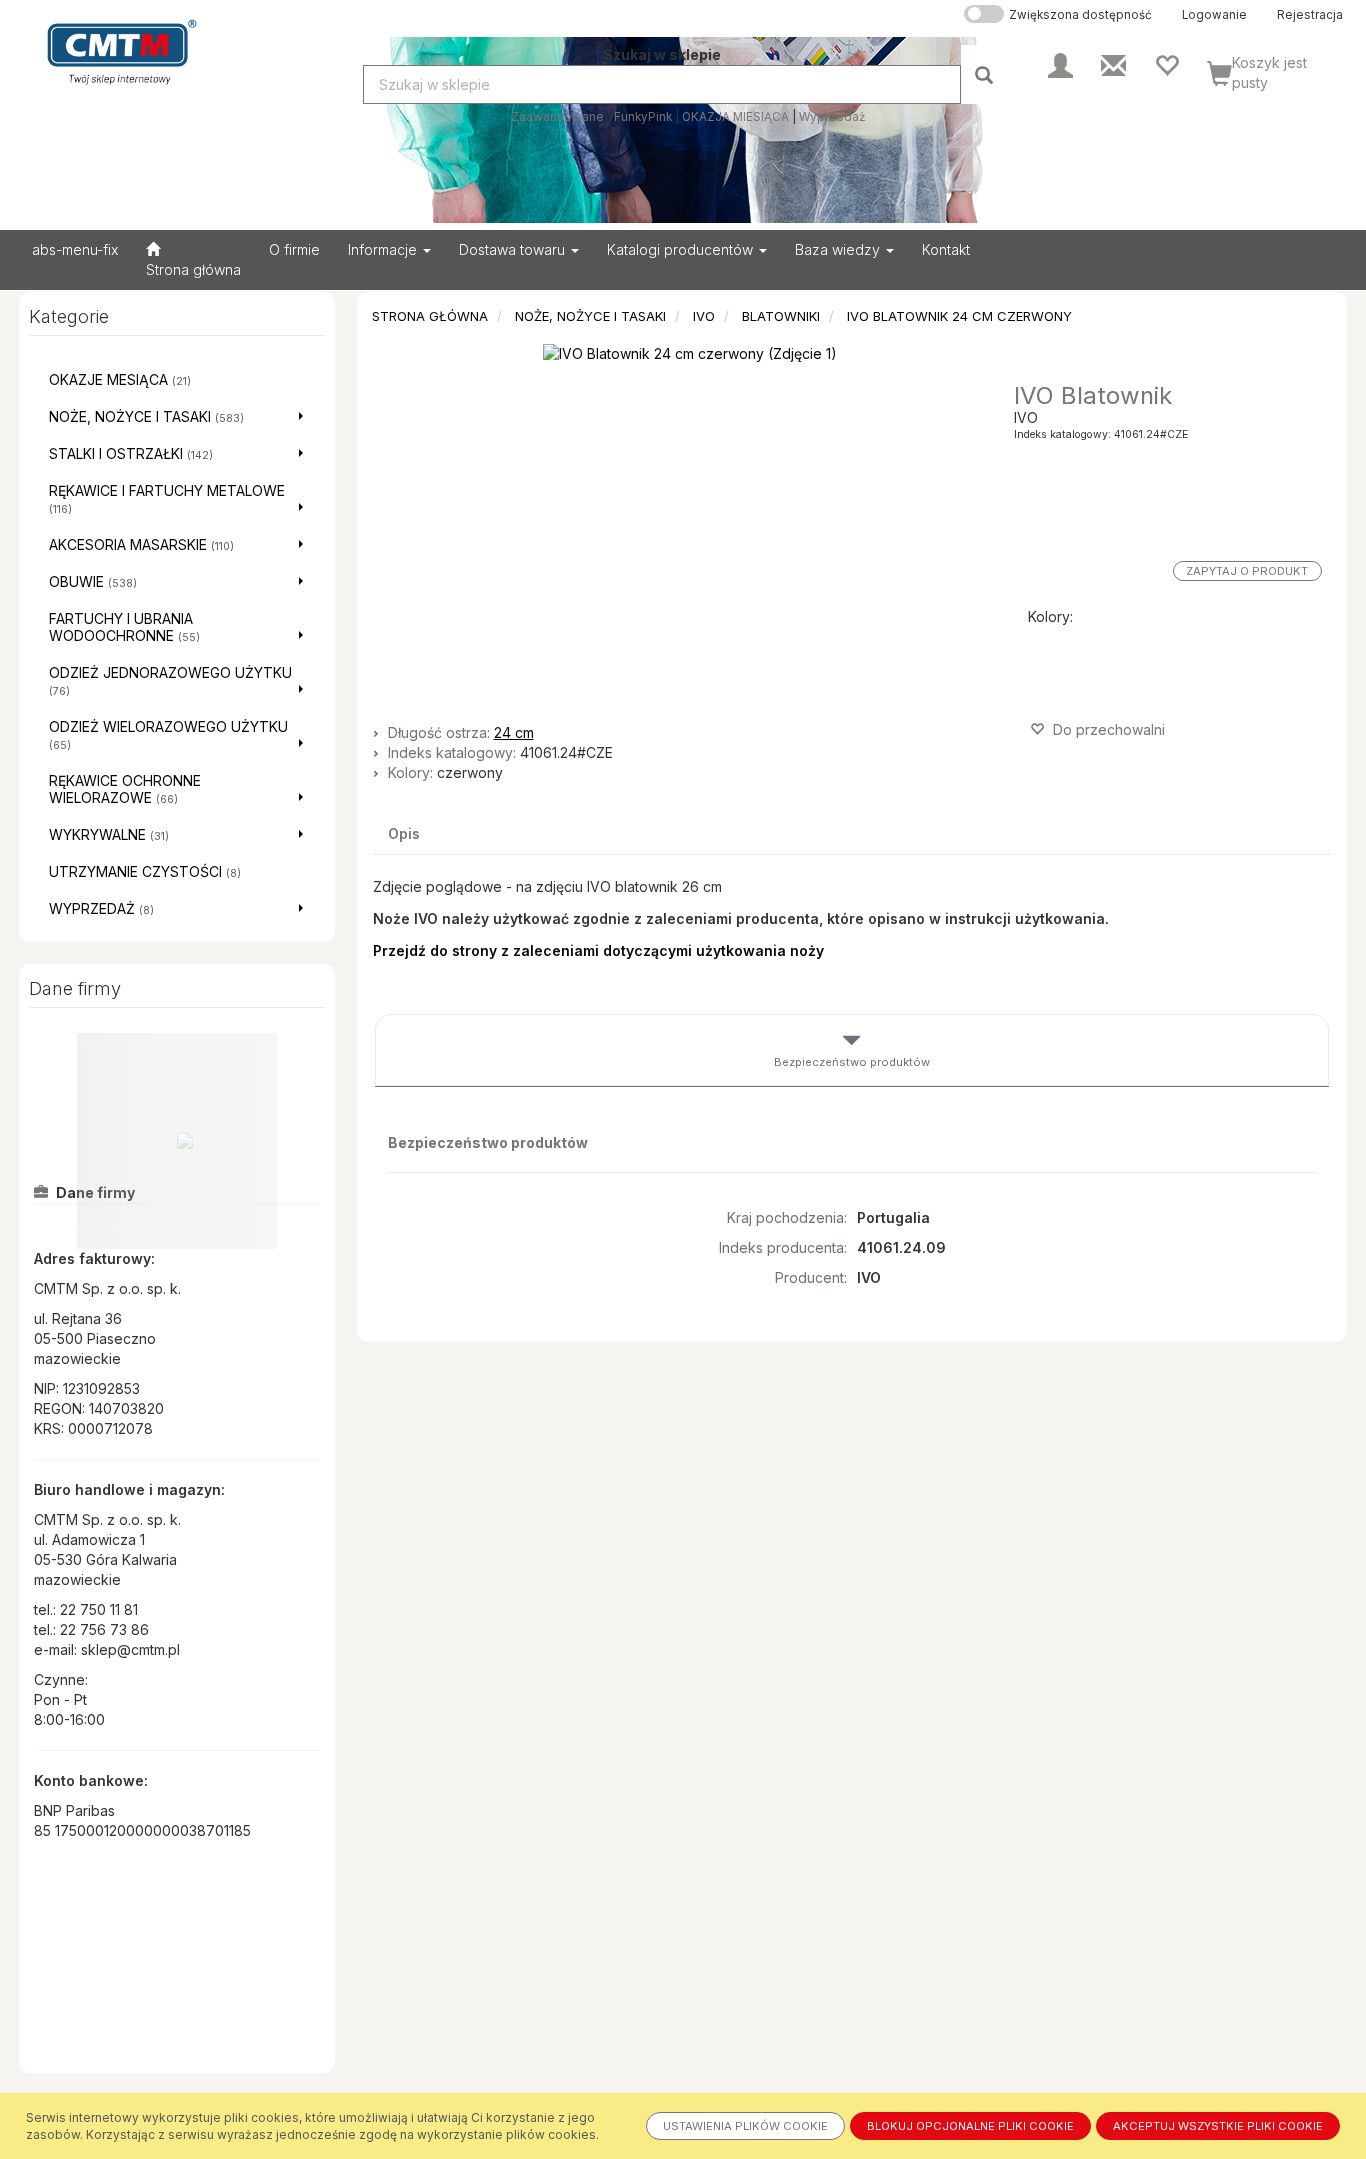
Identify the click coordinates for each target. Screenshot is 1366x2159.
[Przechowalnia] (1166, 64)
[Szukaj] (986, 74)
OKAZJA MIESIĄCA (735, 117)
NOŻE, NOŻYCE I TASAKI (590, 316)
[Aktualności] (1113, 64)
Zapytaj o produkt (1247, 571)
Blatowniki (781, 316)
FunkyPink (643, 117)
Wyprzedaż (832, 117)
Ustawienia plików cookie (745, 2126)
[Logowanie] (1060, 64)
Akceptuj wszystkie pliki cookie (1218, 2126)
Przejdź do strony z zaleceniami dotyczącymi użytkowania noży (598, 950)
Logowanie (1214, 15)
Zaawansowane (557, 117)
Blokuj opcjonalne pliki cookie (970, 2126)
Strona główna (430, 316)
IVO (704, 316)
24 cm (514, 732)
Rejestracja (1310, 15)
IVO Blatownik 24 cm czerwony (959, 316)
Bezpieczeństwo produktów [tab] (852, 1062)
